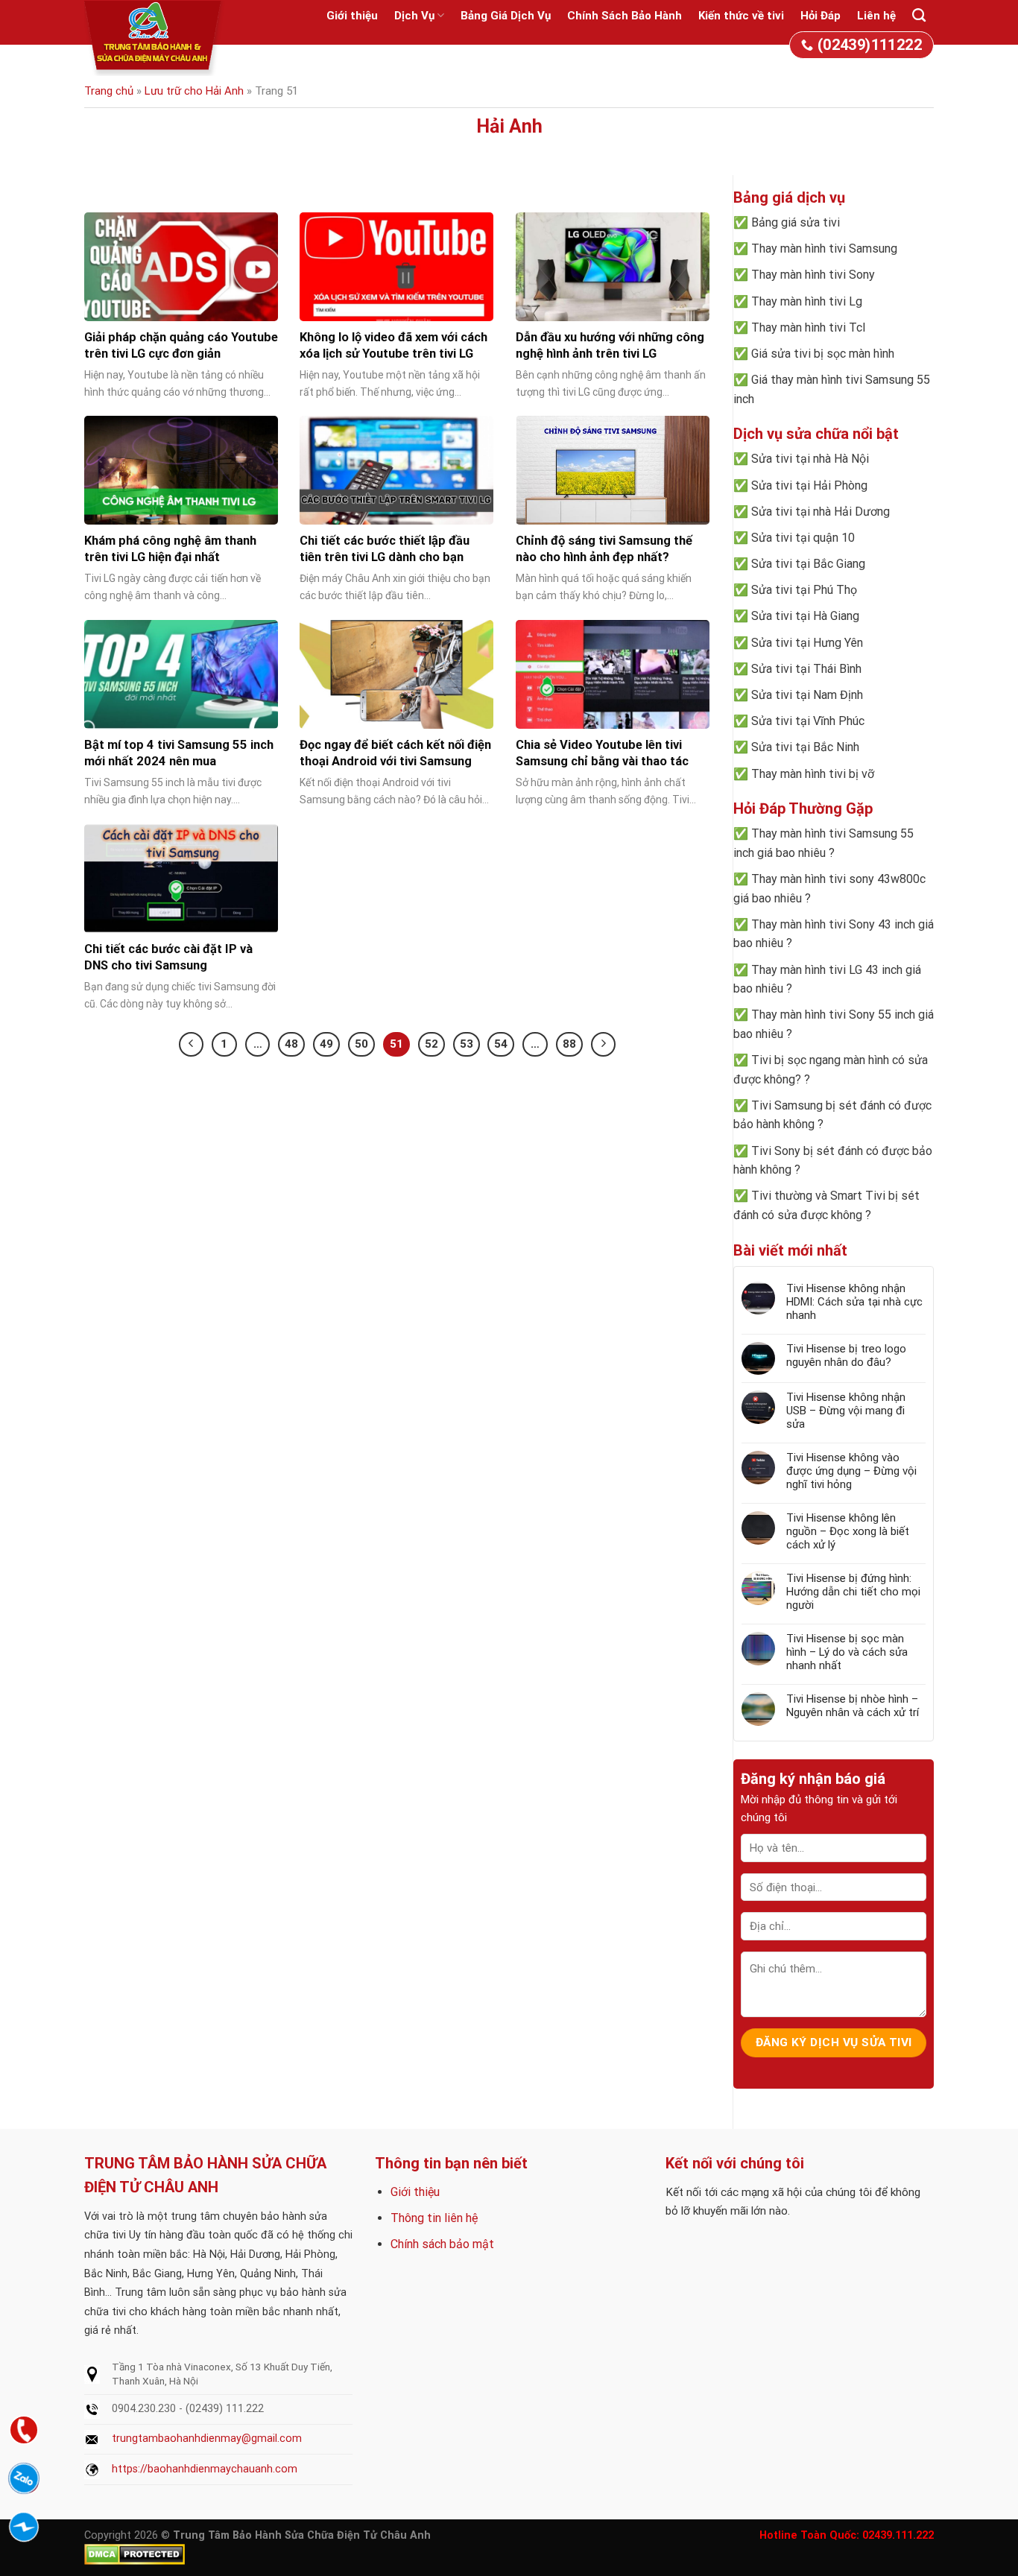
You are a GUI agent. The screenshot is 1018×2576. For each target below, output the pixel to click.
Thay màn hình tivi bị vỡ (813, 774)
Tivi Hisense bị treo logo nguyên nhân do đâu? (846, 1355)
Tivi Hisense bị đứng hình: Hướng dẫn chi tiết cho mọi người (853, 1592)
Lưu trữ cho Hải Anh (194, 91)
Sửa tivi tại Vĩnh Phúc (808, 721)
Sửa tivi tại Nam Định (807, 695)
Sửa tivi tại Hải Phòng (809, 485)
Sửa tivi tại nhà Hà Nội (810, 459)
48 (291, 1044)
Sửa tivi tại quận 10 (803, 538)
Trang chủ (109, 91)
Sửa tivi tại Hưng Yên (807, 643)
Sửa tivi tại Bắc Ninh (805, 747)
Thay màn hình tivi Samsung (824, 249)
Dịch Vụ (414, 16)
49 (326, 1044)
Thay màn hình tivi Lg (807, 301)
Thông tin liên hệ (434, 2218)
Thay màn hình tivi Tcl (808, 327)
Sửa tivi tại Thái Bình (806, 669)
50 (361, 1044)
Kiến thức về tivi (741, 16)
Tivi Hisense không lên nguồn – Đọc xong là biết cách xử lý (848, 1531)
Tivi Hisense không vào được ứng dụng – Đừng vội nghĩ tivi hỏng (851, 1471)
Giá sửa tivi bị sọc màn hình (823, 354)
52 (431, 1044)
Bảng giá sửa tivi (796, 222)
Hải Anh (509, 126)
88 (569, 1044)
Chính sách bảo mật (442, 2244)
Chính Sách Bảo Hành (625, 16)
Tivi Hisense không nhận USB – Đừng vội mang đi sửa (846, 1411)
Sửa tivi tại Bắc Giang (808, 564)
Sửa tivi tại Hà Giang (805, 616)
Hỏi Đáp (821, 16)
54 (501, 1044)
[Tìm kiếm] (919, 16)
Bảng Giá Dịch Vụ (506, 16)
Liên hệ (876, 16)
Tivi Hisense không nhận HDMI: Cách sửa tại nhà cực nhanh (854, 1302)
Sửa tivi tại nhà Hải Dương (821, 512)
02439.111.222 (898, 2535)
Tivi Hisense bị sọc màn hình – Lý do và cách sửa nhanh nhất (847, 1652)
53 (467, 1044)
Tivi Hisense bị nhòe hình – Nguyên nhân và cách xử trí (853, 1706)
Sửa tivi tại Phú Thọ (804, 590)
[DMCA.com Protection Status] (135, 2554)
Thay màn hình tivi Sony (813, 275)
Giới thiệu (352, 16)
